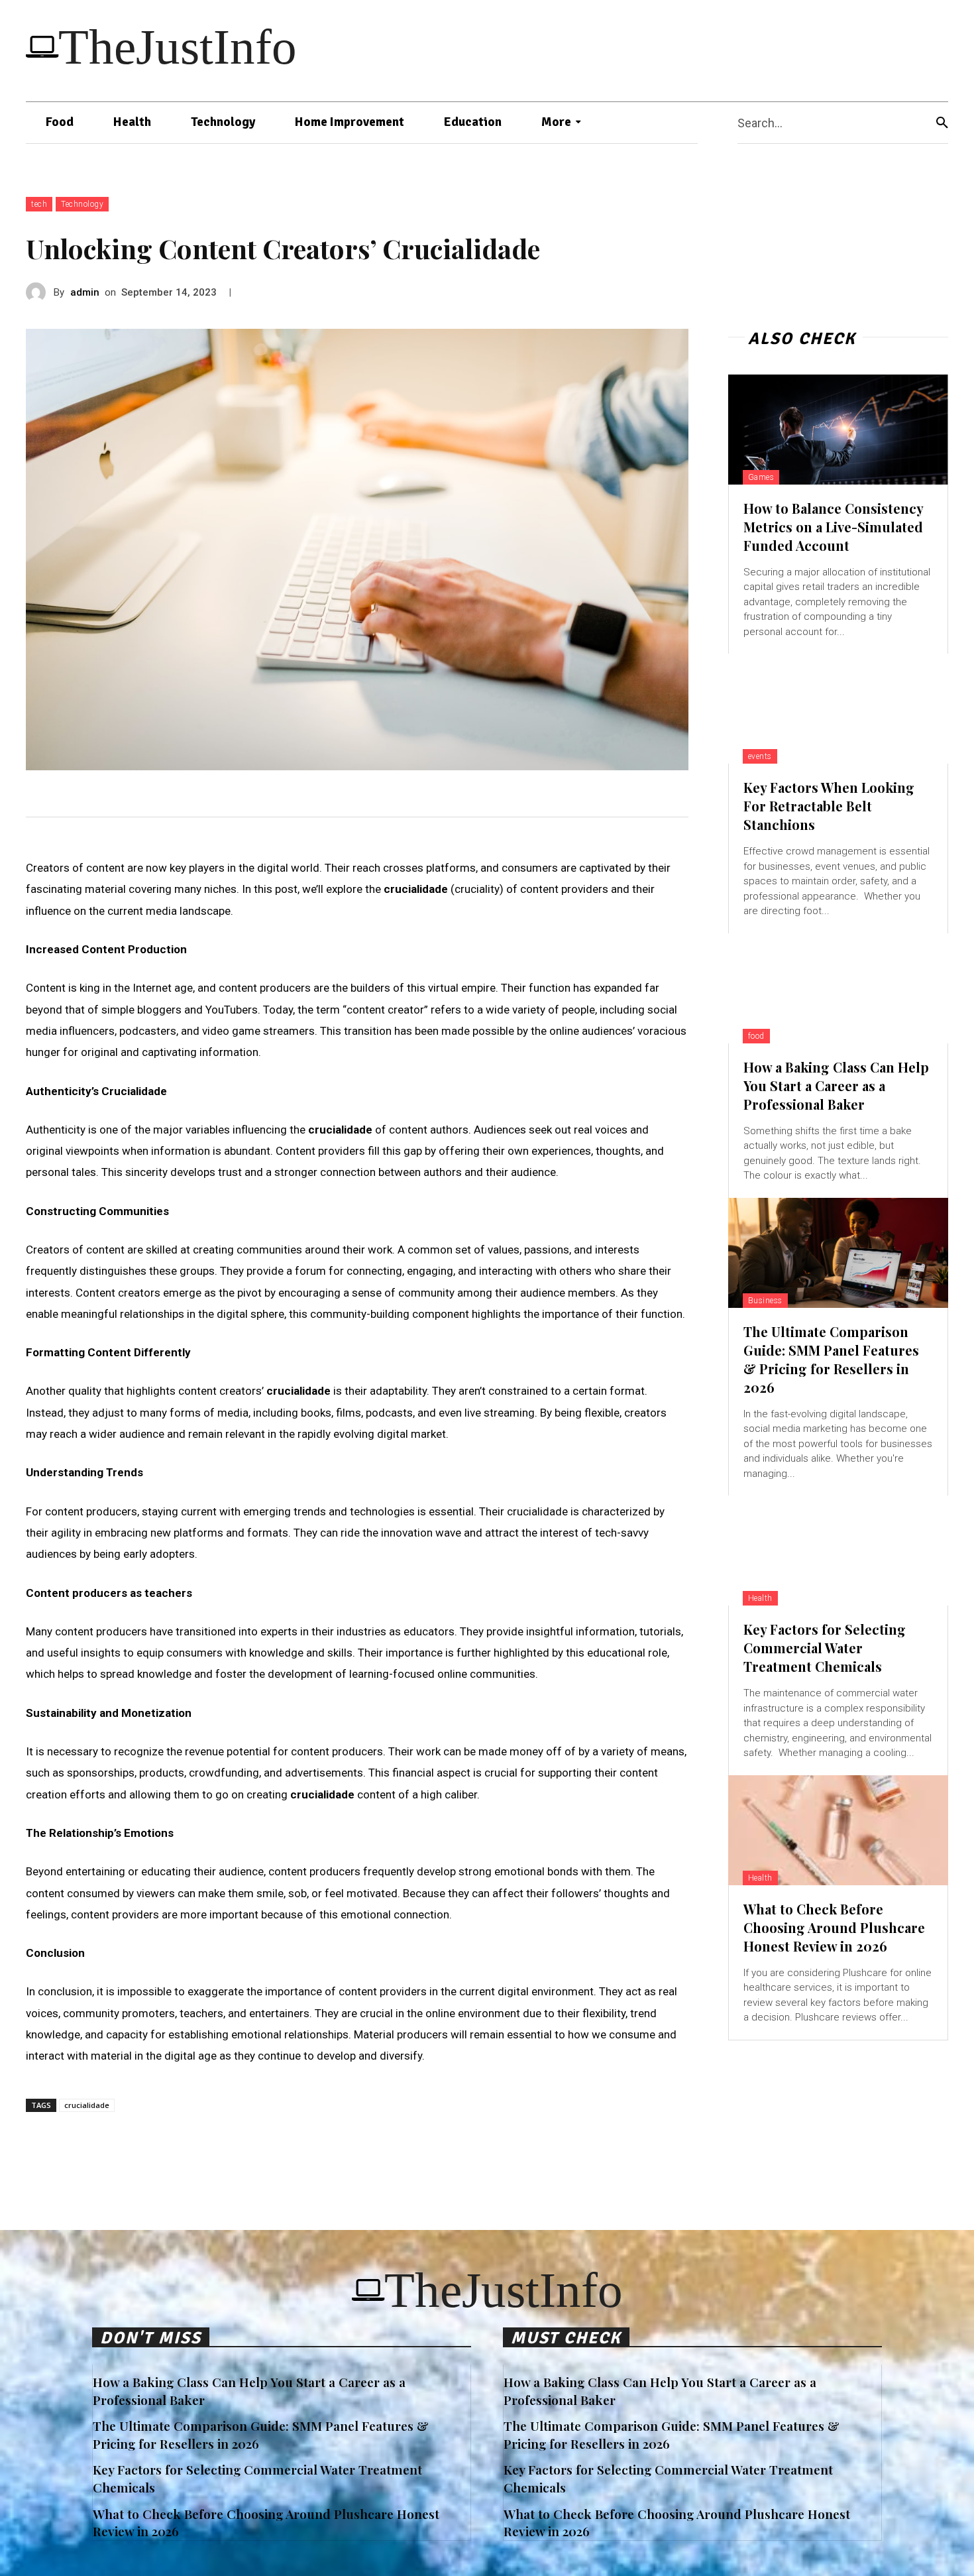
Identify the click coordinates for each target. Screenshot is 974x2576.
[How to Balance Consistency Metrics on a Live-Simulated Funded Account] (838, 430)
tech (39, 204)
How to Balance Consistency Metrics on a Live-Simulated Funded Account (834, 527)
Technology (82, 204)
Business (765, 1301)
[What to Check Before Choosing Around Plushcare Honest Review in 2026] (838, 1830)
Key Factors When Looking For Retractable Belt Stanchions (829, 806)
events (760, 756)
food (756, 1036)
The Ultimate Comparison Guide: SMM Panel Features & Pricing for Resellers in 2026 (831, 1359)
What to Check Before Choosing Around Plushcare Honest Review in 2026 (834, 1927)
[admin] (40, 292)
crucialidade (87, 2105)
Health (760, 1598)
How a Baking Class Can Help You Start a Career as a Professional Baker (836, 1085)
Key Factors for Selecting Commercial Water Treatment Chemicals (825, 1648)
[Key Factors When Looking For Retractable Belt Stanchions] (838, 709)
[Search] (942, 123)
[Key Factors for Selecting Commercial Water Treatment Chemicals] (838, 1551)
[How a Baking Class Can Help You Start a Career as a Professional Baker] (838, 988)
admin (85, 292)
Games (761, 477)
